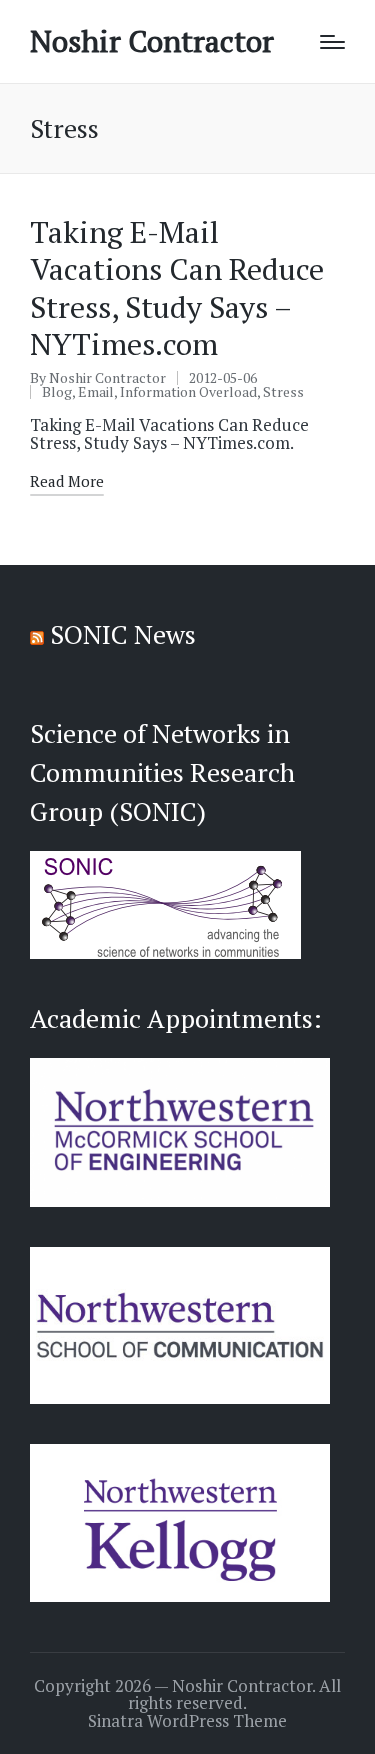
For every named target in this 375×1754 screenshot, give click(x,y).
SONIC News (123, 634)
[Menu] (332, 42)
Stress (283, 391)
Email (96, 391)
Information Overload (188, 391)
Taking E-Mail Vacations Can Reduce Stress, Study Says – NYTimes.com (177, 288)
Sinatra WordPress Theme (187, 1721)
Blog (57, 391)
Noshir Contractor (152, 41)
